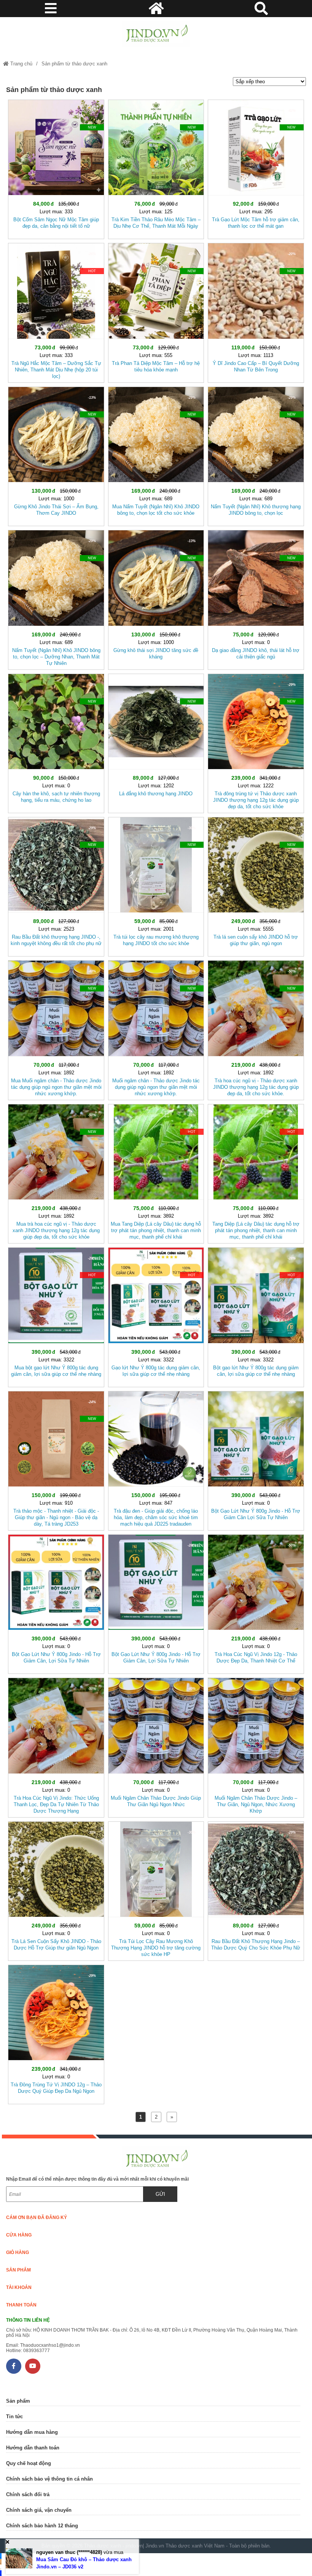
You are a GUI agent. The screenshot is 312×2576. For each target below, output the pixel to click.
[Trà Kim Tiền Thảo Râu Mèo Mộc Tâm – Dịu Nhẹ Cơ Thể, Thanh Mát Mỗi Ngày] (156, 168)
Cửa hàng (19, 2235)
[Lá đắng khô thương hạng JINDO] (156, 742)
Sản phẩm (18, 2270)
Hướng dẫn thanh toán (33, 2448)
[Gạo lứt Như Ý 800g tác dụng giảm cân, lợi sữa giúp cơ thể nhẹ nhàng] (156, 1316)
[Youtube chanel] (33, 2366)
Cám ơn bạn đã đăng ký (37, 2218)
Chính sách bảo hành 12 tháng (42, 2526)
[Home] (156, 34)
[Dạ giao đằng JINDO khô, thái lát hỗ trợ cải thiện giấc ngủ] (256, 598)
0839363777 (37, 2351)
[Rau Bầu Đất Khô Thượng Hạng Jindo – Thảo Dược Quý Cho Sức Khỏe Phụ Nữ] (256, 1890)
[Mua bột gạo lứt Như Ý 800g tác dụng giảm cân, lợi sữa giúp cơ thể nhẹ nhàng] (56, 1316)
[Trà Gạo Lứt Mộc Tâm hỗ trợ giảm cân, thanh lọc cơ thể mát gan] (256, 168)
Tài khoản (19, 2287)
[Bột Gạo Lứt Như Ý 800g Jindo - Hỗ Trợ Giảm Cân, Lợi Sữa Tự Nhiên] (56, 1603)
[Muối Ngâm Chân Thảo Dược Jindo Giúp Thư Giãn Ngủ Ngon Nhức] (156, 1746)
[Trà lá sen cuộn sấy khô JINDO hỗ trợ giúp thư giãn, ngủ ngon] (256, 885)
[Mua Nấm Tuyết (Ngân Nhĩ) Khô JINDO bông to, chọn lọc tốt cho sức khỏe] (156, 455)
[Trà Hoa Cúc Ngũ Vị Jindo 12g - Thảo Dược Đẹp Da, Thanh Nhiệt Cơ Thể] (256, 1603)
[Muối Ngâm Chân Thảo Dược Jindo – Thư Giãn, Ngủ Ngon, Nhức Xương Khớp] (256, 1746)
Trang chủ (21, 64)
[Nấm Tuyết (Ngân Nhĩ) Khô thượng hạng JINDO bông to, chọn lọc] (256, 455)
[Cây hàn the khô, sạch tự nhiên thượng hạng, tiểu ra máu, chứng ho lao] (56, 742)
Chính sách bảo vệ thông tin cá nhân (49, 2479)
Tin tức (14, 2417)
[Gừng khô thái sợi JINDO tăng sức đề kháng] (156, 598)
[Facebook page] (14, 2366)
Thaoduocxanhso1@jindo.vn (50, 2345)
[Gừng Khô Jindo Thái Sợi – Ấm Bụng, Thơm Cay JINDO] (56, 455)
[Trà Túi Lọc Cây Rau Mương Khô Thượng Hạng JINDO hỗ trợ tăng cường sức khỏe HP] (156, 1890)
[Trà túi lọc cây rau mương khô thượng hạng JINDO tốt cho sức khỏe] (156, 885)
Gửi (160, 2194)
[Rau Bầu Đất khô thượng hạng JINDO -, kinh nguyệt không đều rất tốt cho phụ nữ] (56, 885)
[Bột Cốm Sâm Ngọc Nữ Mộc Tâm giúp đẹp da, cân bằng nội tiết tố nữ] (56, 168)
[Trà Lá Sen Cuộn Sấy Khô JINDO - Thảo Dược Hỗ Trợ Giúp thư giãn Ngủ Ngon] (56, 1890)
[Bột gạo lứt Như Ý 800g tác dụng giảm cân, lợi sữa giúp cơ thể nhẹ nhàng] (256, 1316)
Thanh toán (21, 2305)
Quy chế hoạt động (29, 2463)
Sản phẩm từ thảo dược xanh (74, 64)
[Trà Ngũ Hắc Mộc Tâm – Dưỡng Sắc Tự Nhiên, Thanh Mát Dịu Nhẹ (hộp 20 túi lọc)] (56, 311)
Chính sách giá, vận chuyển (39, 2510)
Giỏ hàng (18, 2252)
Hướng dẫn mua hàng (32, 2432)
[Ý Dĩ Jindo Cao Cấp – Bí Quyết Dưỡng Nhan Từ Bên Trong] (256, 311)
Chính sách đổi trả (28, 2494)
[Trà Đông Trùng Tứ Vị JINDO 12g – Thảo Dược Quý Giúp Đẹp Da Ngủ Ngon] (56, 2033)
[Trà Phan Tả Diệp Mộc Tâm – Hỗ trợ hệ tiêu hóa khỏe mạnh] (156, 311)
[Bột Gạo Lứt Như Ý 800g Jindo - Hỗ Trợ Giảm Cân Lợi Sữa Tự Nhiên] (256, 1459)
